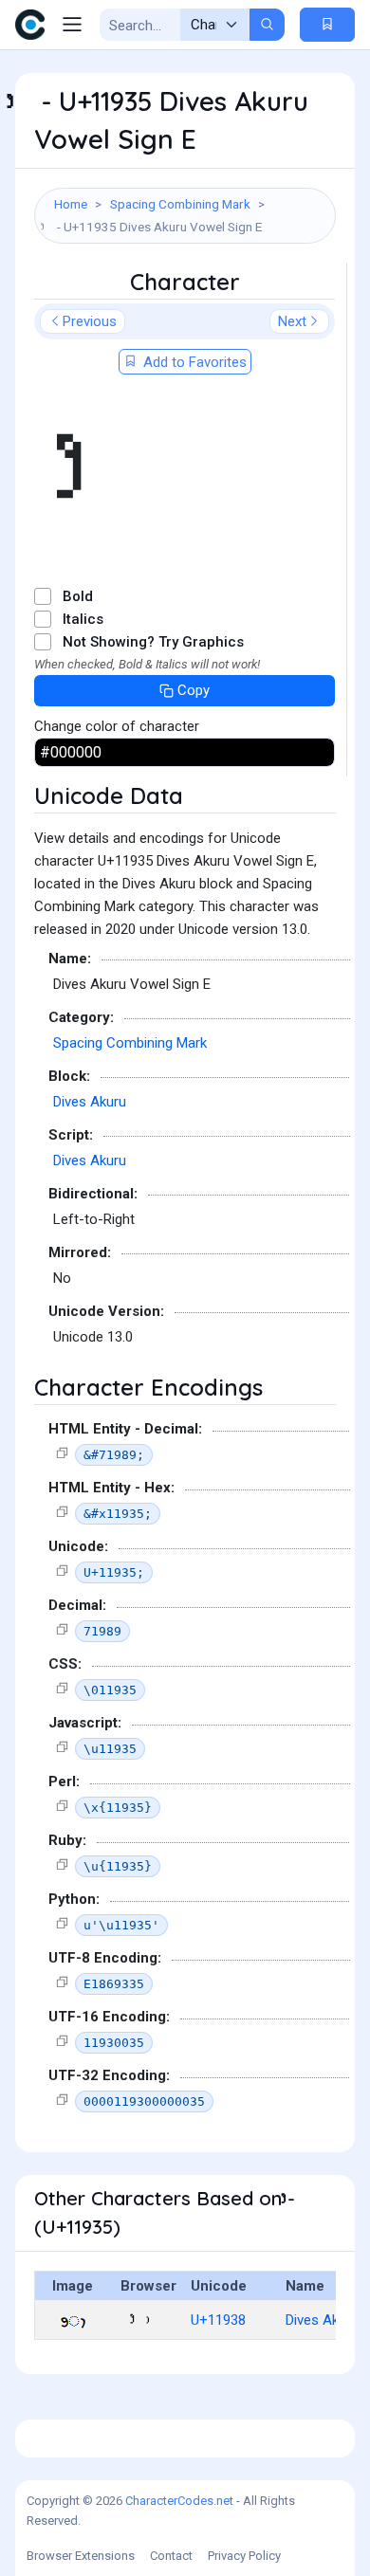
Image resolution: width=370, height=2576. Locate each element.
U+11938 (218, 2320)
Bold (78, 596)
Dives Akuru (90, 1102)
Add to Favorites (193, 362)
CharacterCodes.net (179, 2501)
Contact (171, 2556)
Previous (90, 321)
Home (71, 204)
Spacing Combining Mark (180, 204)
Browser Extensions (81, 2556)
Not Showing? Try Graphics (153, 642)
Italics (83, 619)
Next (292, 321)
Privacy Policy (244, 2556)
